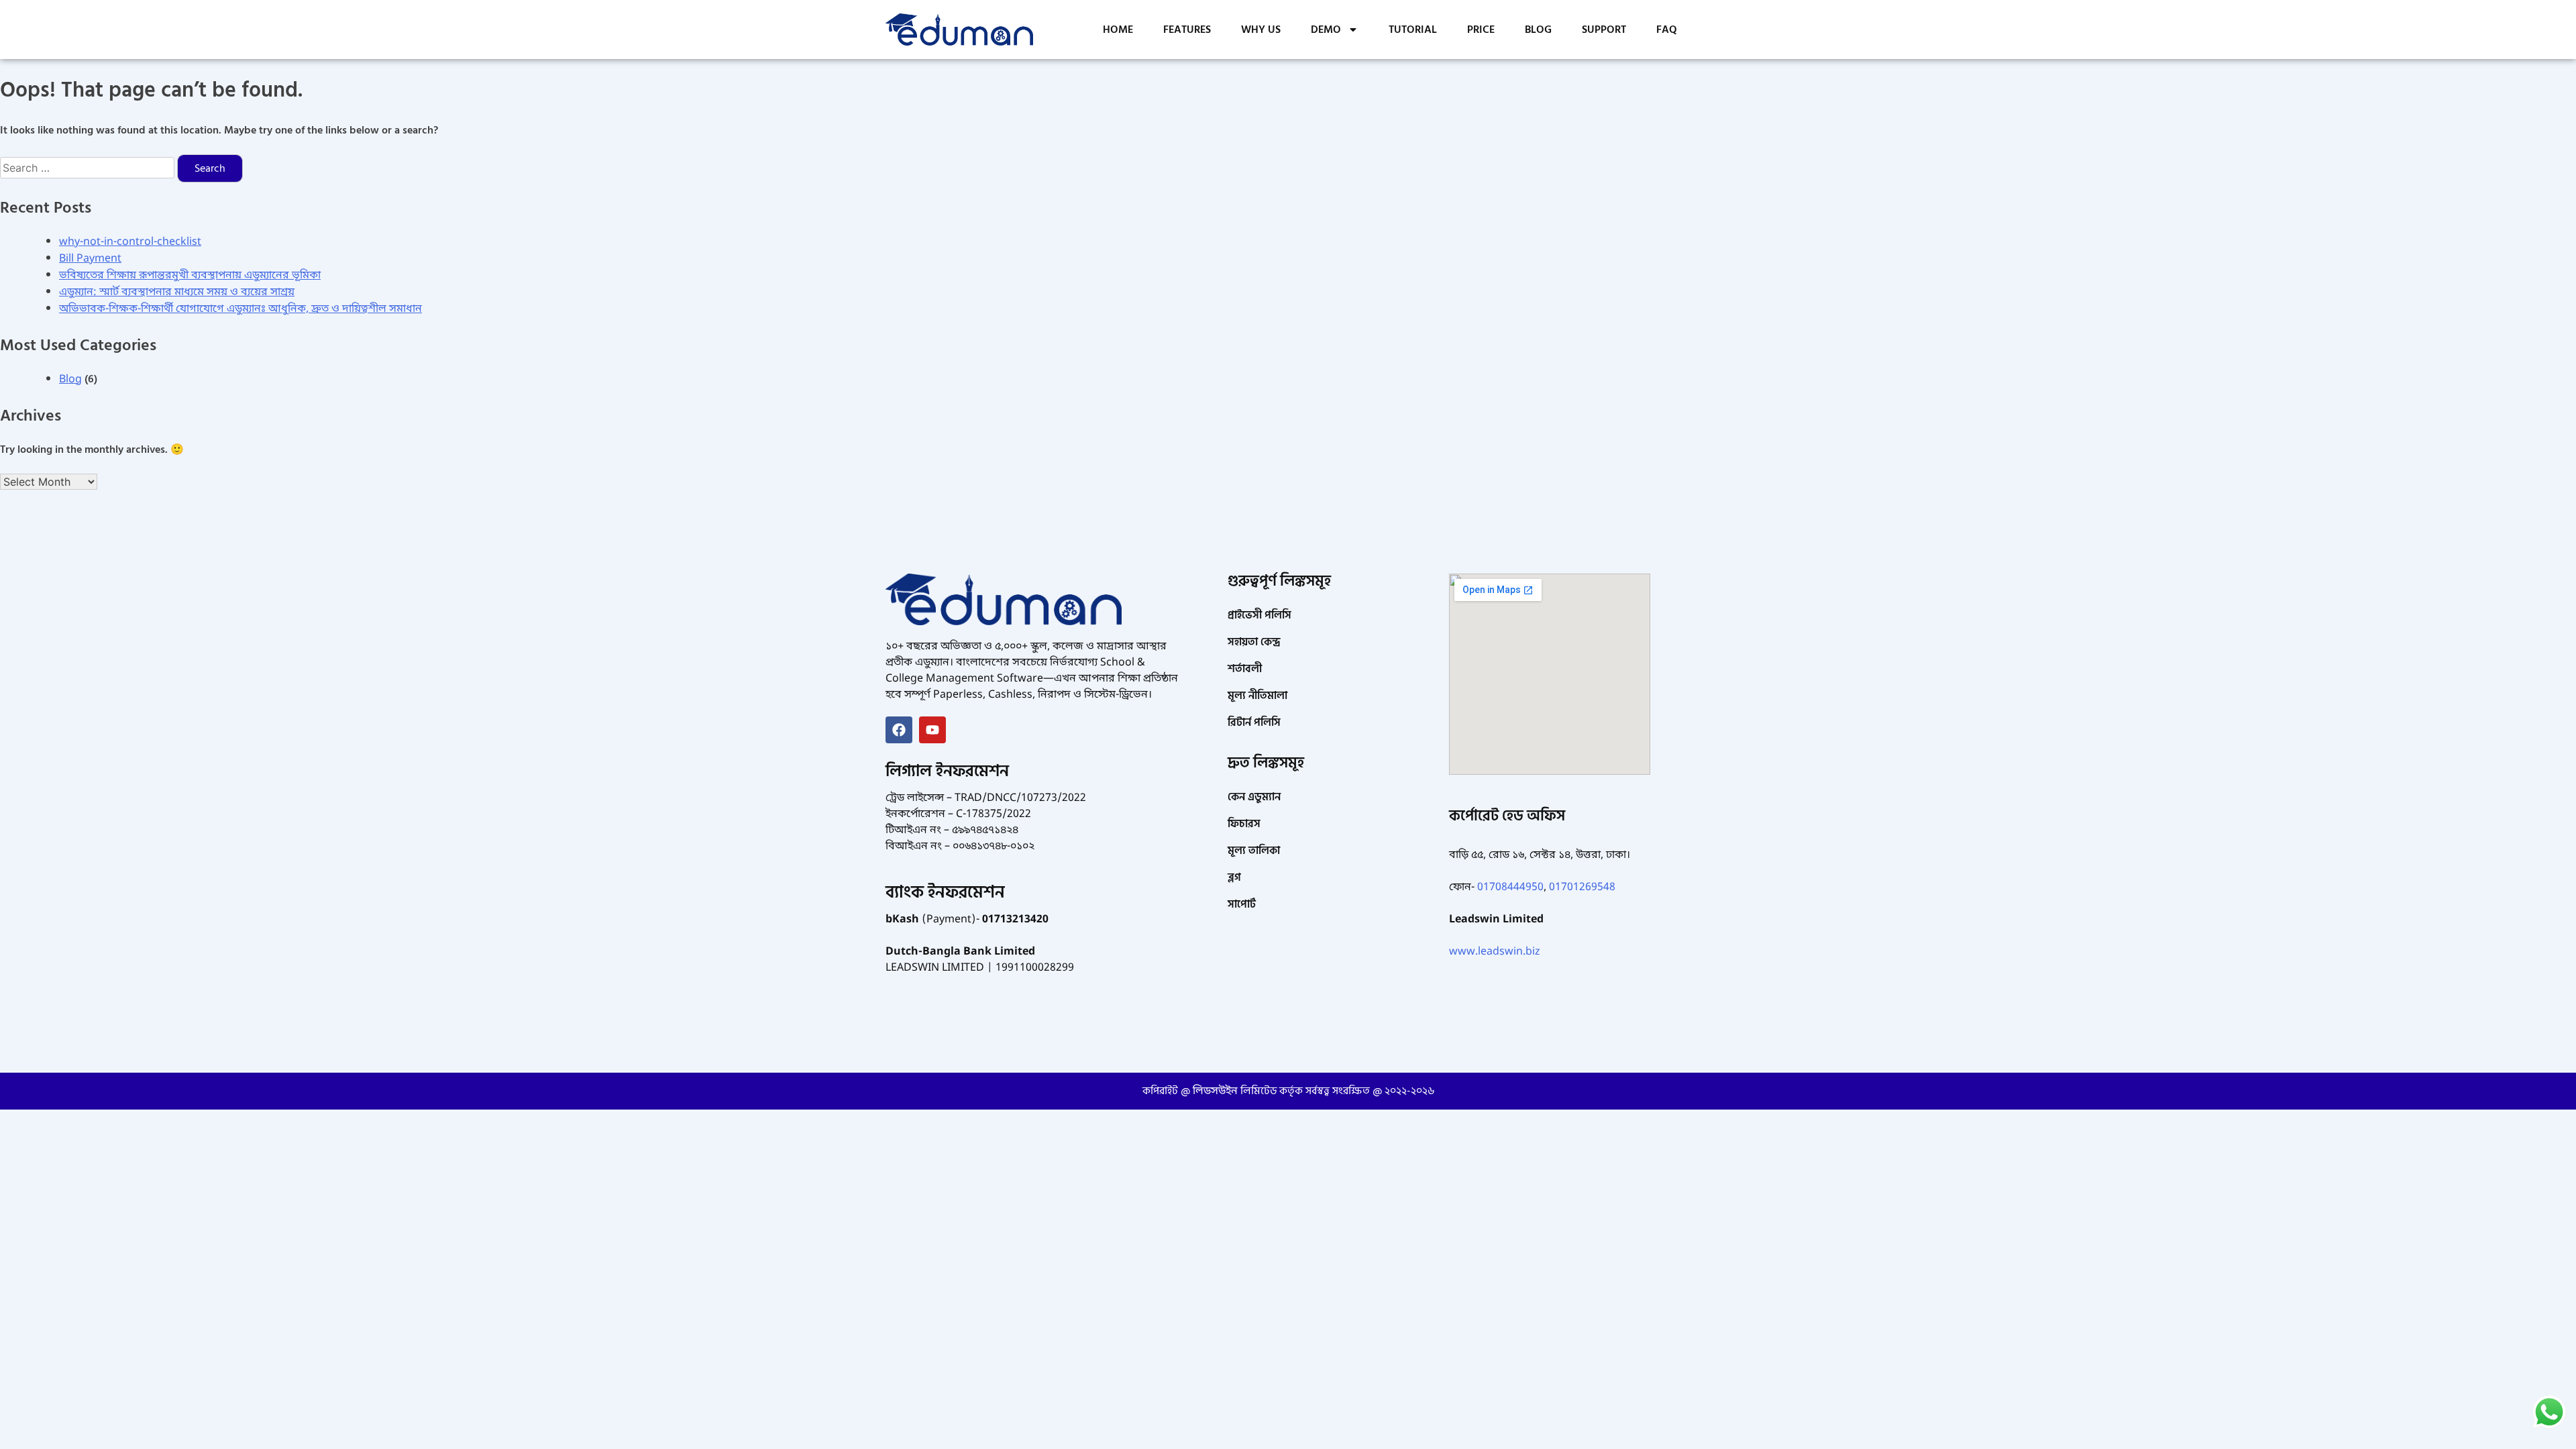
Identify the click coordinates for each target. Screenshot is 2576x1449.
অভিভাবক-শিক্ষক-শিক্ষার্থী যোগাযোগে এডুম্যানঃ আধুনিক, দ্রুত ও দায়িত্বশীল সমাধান (240, 309)
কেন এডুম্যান (1254, 797)
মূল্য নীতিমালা (1257, 696)
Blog (70, 380)
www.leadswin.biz (1495, 952)
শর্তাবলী (1245, 669)
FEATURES (1187, 30)
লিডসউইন (1215, 1091)
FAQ (1667, 30)
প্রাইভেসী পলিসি (1259, 615)
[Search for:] (89, 168)
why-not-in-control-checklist (130, 242)
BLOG (1538, 30)
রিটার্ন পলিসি (1254, 722)
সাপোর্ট (1242, 904)
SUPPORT (1604, 30)
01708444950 (1510, 888)
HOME (1118, 30)
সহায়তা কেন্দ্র (1254, 642)
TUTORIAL (1413, 30)
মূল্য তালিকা (1254, 851)
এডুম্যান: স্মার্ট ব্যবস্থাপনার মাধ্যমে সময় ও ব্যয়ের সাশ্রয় (177, 292)
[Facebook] (899, 730)
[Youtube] (932, 730)
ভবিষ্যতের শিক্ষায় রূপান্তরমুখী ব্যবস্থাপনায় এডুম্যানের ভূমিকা (190, 276)
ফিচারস (1244, 824)
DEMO (1326, 30)
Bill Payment (90, 259)
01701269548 (1582, 888)
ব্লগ (1234, 877)
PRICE (1481, 30)
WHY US (1261, 30)
